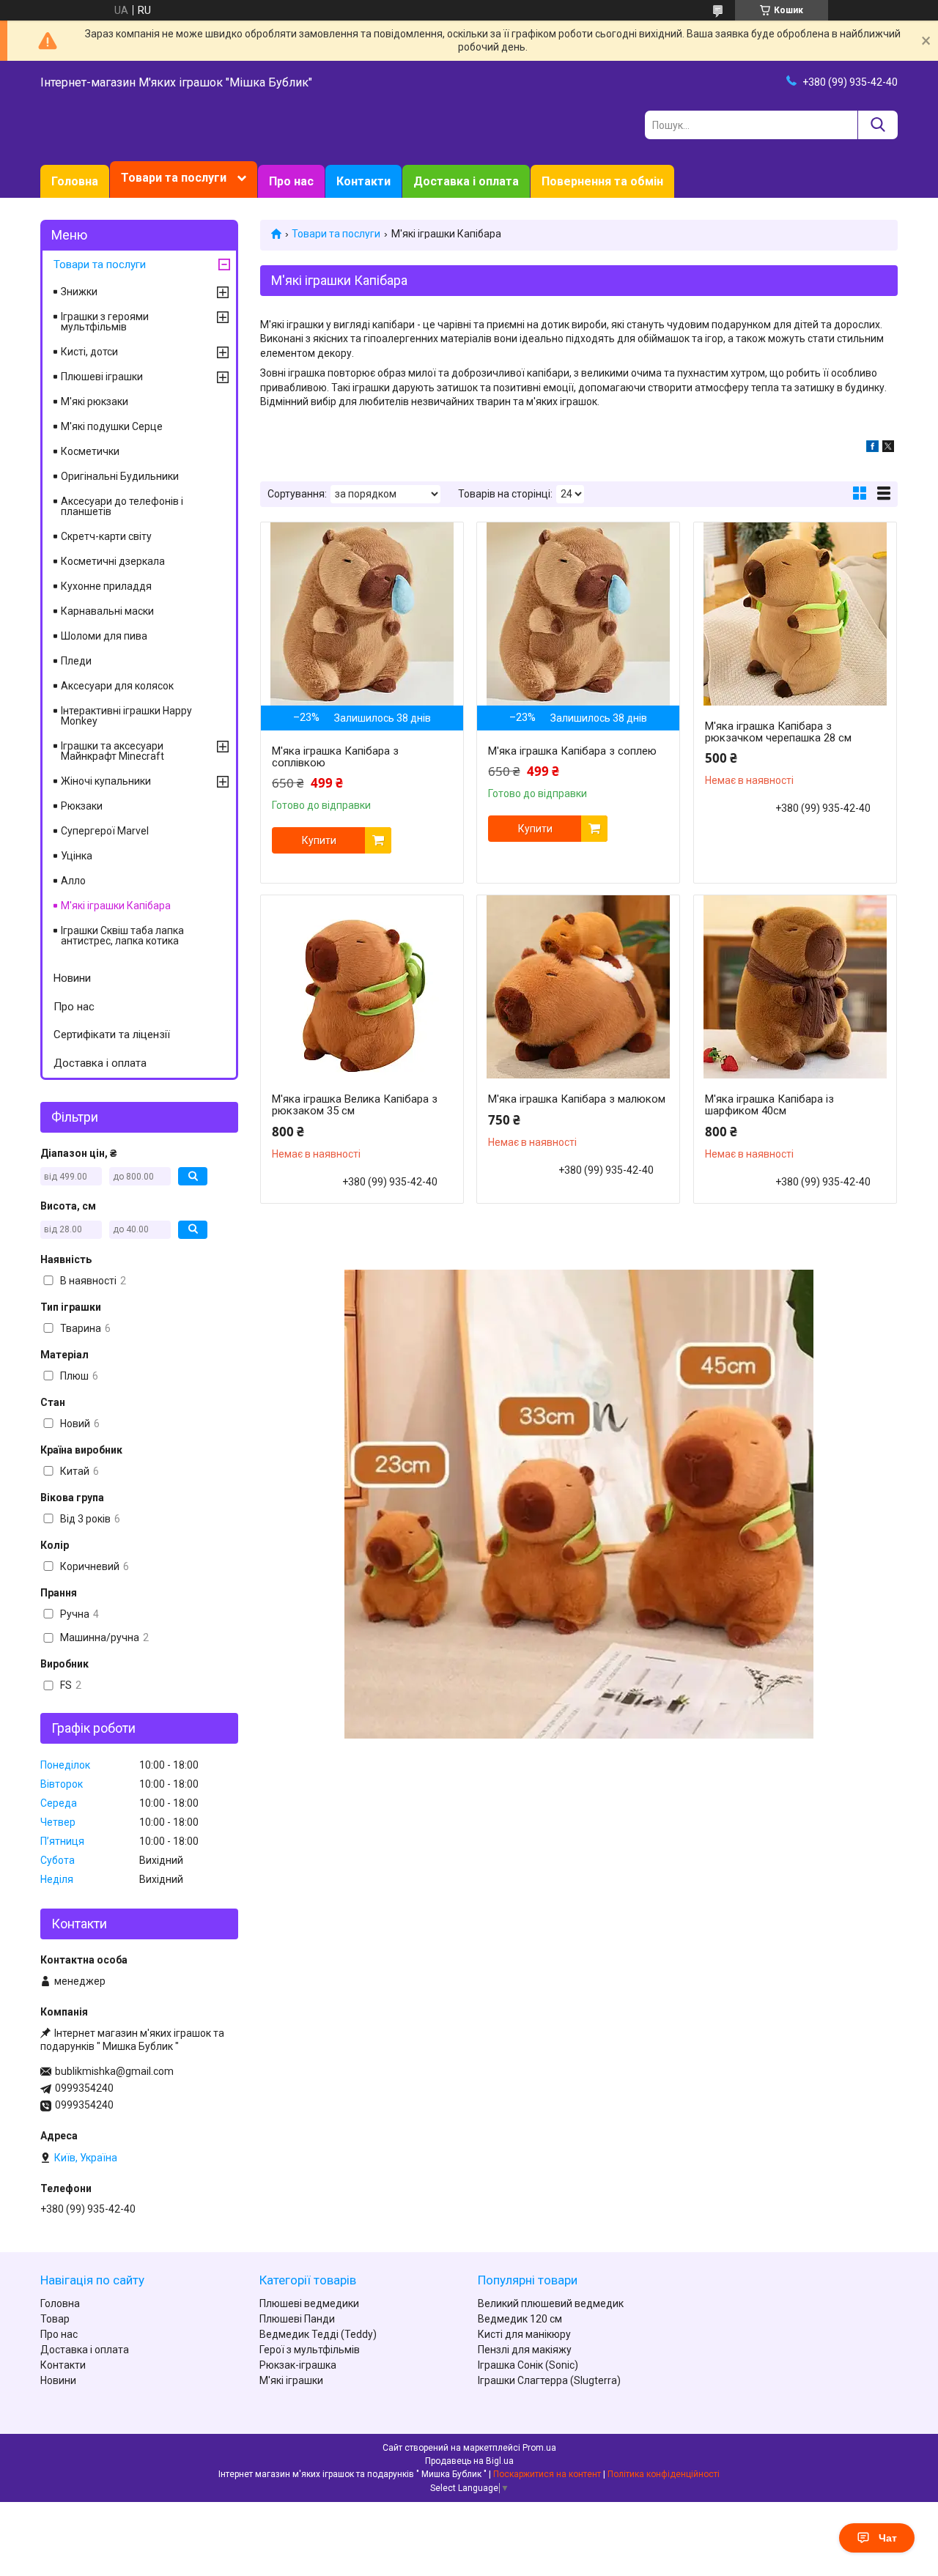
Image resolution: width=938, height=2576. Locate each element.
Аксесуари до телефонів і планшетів (122, 506)
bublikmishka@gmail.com (114, 2071)
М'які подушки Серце (112, 426)
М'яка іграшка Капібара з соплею (572, 751)
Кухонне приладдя (106, 586)
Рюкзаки (82, 806)
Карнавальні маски (107, 611)
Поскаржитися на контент (547, 2474)
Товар (55, 2319)
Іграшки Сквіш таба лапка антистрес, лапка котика (122, 936)
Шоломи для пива (104, 636)
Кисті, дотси (89, 352)
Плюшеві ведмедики (309, 2303)
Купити (319, 840)
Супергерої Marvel (105, 831)
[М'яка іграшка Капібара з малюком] (578, 987)
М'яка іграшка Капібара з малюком (577, 1099)
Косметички (90, 451)
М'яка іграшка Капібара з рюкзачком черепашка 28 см (778, 732)
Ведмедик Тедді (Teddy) (318, 2334)
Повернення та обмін (602, 181)
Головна (75, 181)
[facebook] (872, 448)
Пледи (76, 661)
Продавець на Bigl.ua (469, 2461)
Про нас (291, 181)
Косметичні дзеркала (113, 561)
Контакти (363, 181)
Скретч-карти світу (106, 536)
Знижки (79, 292)
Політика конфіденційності (664, 2474)
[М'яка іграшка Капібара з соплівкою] (362, 614)
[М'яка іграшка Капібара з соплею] (578, 614)
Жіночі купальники (106, 781)
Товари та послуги (174, 178)
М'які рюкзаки (95, 401)
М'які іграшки (291, 2380)
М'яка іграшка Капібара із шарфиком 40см (769, 1105)
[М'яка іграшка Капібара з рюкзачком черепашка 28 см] (795, 614)
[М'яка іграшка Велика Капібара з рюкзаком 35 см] (362, 987)
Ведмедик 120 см (520, 2319)
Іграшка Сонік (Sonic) (528, 2365)
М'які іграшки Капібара (116, 906)
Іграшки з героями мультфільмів (105, 322)
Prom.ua (539, 2448)
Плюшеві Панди (297, 2319)
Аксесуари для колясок (117, 686)
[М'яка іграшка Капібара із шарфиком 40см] (795, 987)
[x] (888, 448)
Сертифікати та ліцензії (112, 1035)
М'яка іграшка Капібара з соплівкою (335, 757)
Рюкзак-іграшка (298, 2365)
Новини (72, 978)
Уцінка (77, 856)
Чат (888, 2538)
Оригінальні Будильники (120, 476)
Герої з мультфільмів (310, 2350)
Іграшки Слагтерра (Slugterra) (549, 2380)
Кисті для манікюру (524, 2334)
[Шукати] (878, 125)
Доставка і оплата (466, 181)
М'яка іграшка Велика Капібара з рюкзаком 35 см (355, 1105)
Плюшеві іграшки (102, 377)
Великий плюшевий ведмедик (551, 2303)
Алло (73, 881)
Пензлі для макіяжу (525, 2350)
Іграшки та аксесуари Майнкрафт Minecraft (112, 751)
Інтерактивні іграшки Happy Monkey (126, 716)
